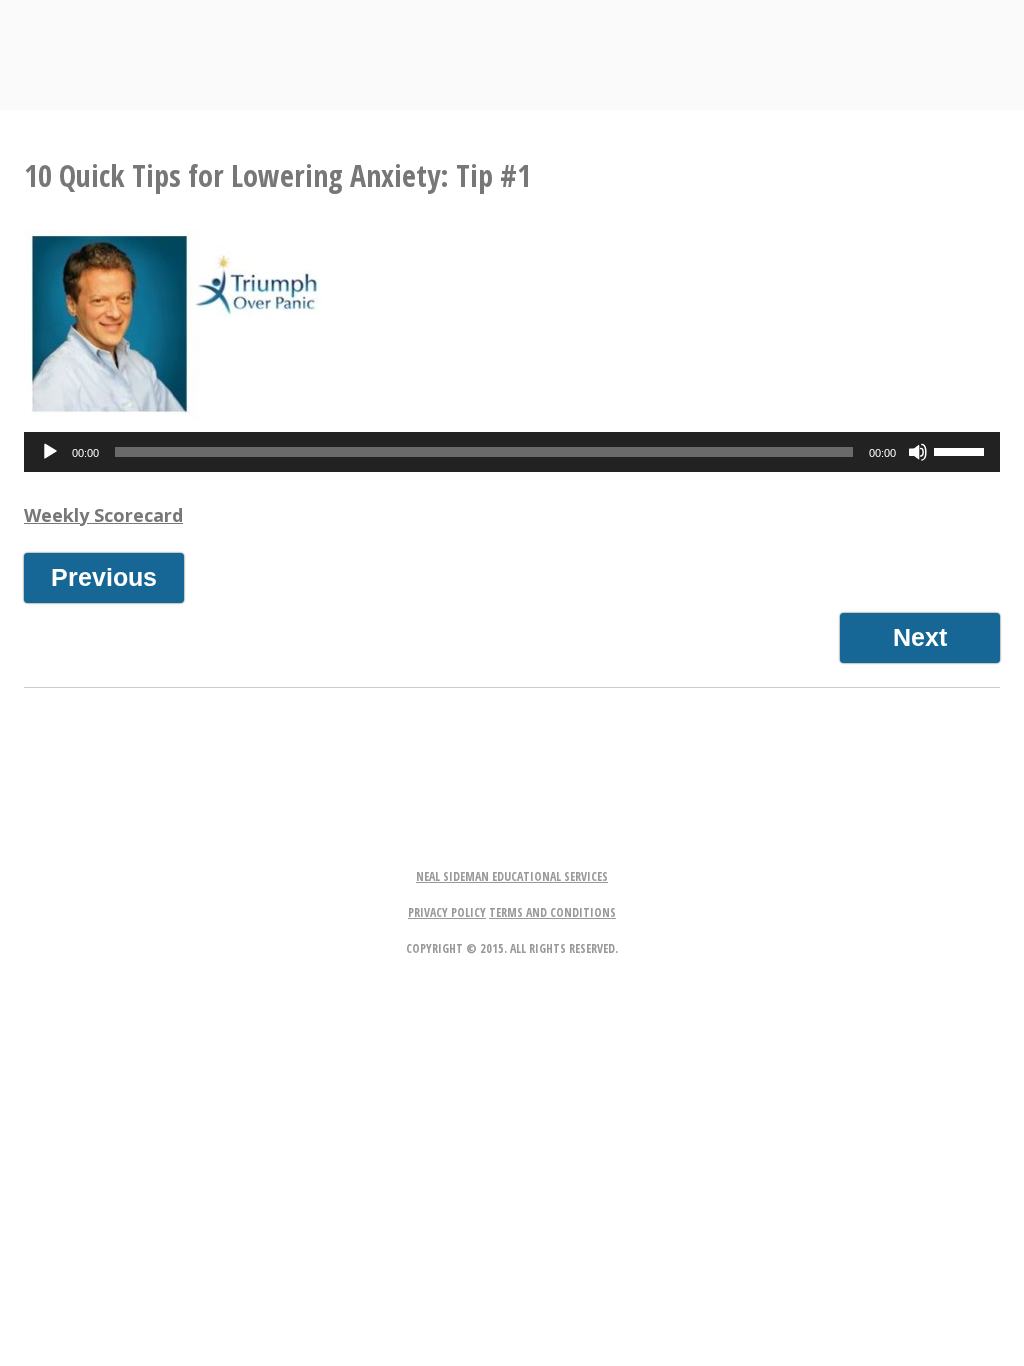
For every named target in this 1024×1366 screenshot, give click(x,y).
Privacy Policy (447, 912)
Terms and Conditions (552, 912)
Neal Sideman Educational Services (512, 876)
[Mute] (918, 452)
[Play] (50, 452)
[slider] (962, 450)
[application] (512, 452)
